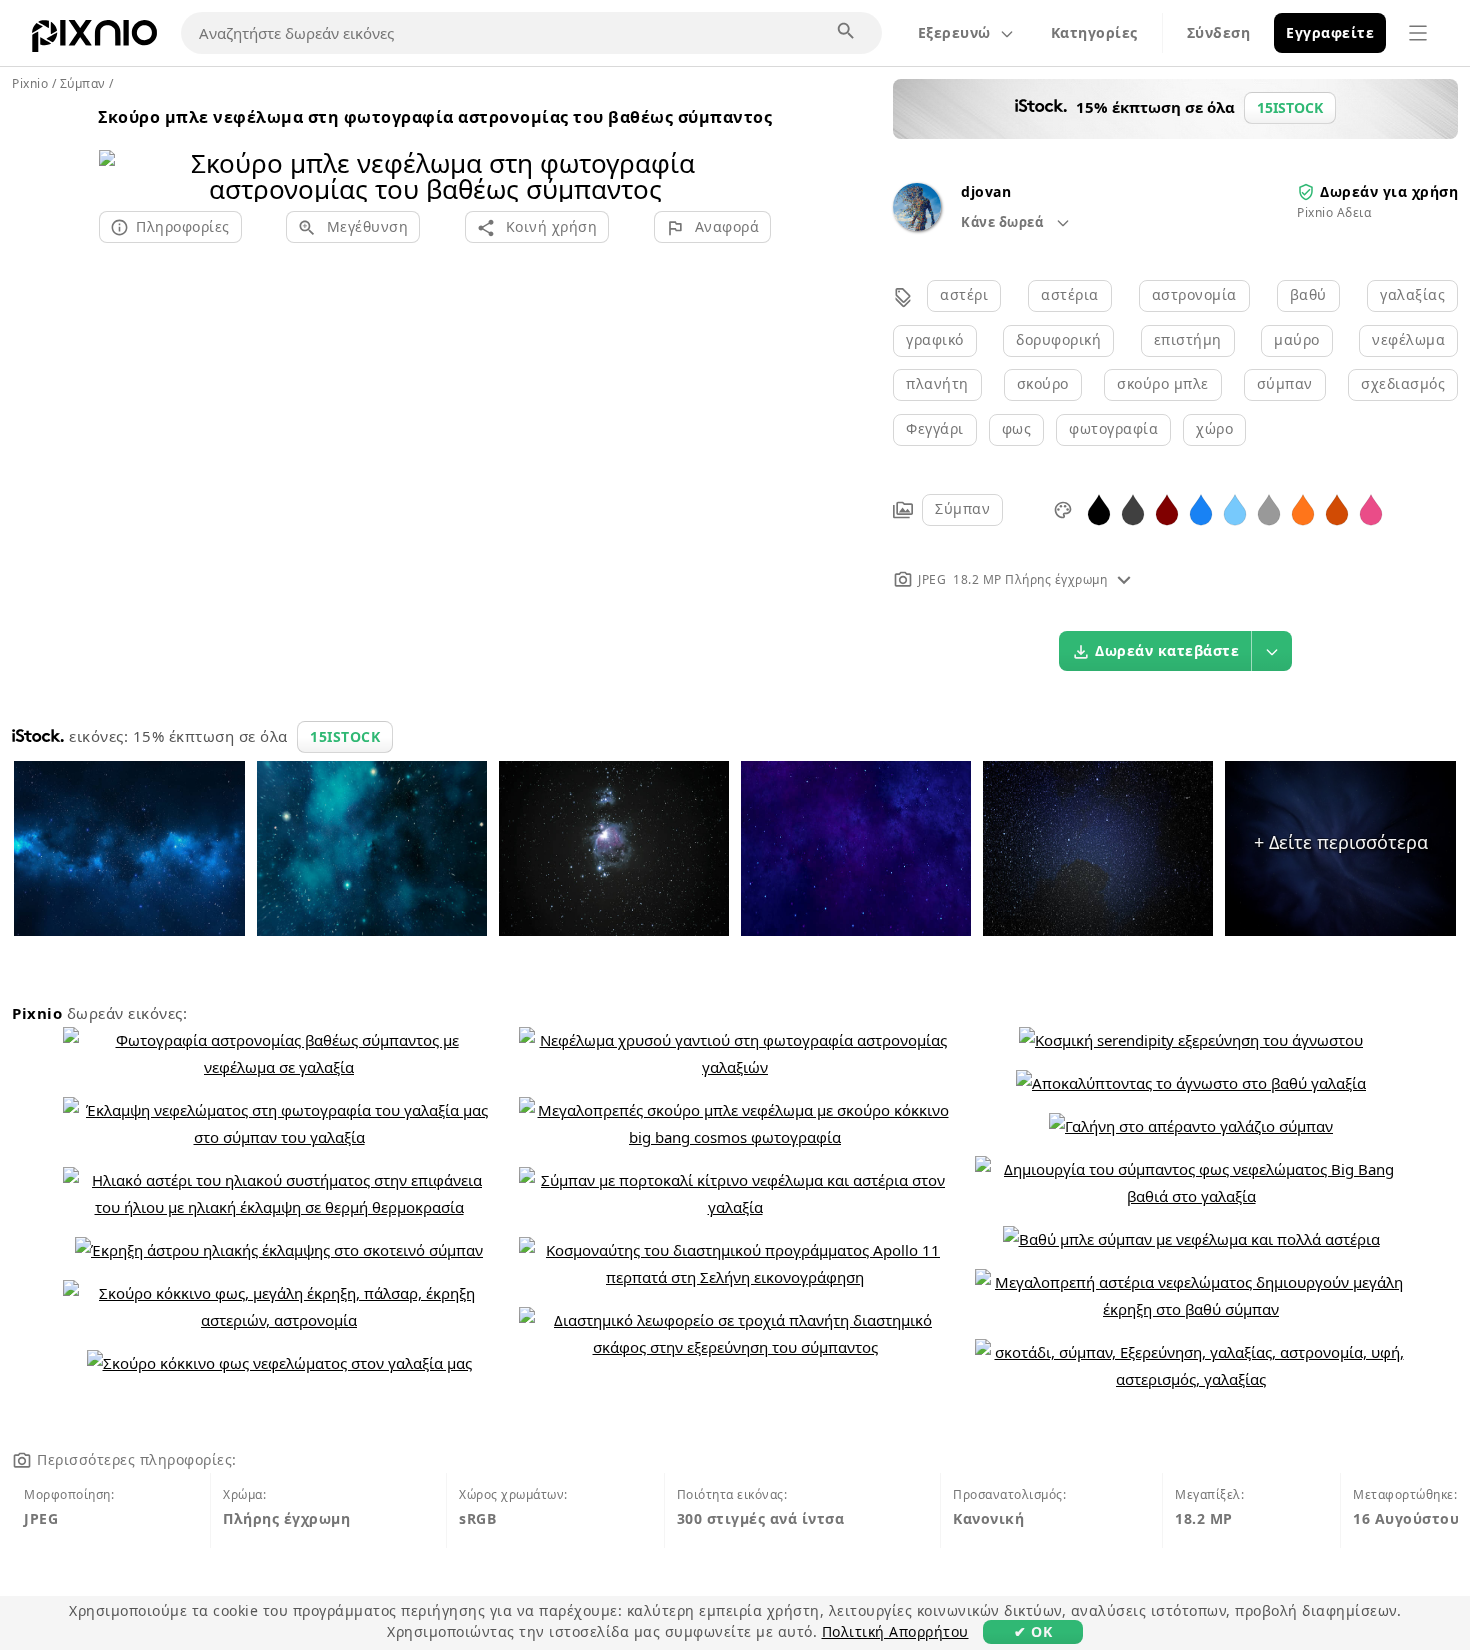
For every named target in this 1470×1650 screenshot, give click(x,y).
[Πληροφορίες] (1124, 579)
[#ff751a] (1303, 508)
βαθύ (1308, 294)
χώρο (1214, 428)
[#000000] (1099, 508)
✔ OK (1033, 1631)
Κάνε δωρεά (1004, 222)
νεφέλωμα (1408, 339)
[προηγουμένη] (121, 150)
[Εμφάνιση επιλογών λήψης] (1272, 651)
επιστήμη (1188, 339)
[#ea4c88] (1371, 508)
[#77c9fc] (1235, 508)
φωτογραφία (1113, 428)
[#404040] (1133, 508)
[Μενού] (1418, 33)
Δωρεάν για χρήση (1389, 191)
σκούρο (1043, 383)
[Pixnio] (94, 40)
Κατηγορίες (1094, 32)
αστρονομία (1194, 294)
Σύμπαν (962, 508)
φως (1017, 428)
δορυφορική (1058, 339)
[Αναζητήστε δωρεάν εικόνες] (847, 32)
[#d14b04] (1337, 508)
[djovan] (917, 225)
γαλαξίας (1412, 294)
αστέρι (964, 294)
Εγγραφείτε (1330, 32)
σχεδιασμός (1403, 383)
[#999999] (1269, 508)
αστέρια (1070, 294)
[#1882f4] (1201, 508)
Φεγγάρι (935, 428)
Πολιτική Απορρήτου (895, 1631)
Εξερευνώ (954, 32)
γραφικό (935, 339)
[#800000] (1167, 508)
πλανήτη (937, 383)
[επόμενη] (748, 150)
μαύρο (1297, 339)
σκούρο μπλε (1163, 383)
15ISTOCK (345, 736)
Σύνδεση (1219, 32)
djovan (986, 191)
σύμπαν (1285, 383)
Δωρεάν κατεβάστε (1167, 650)
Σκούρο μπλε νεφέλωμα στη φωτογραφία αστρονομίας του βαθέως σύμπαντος (435, 117)
